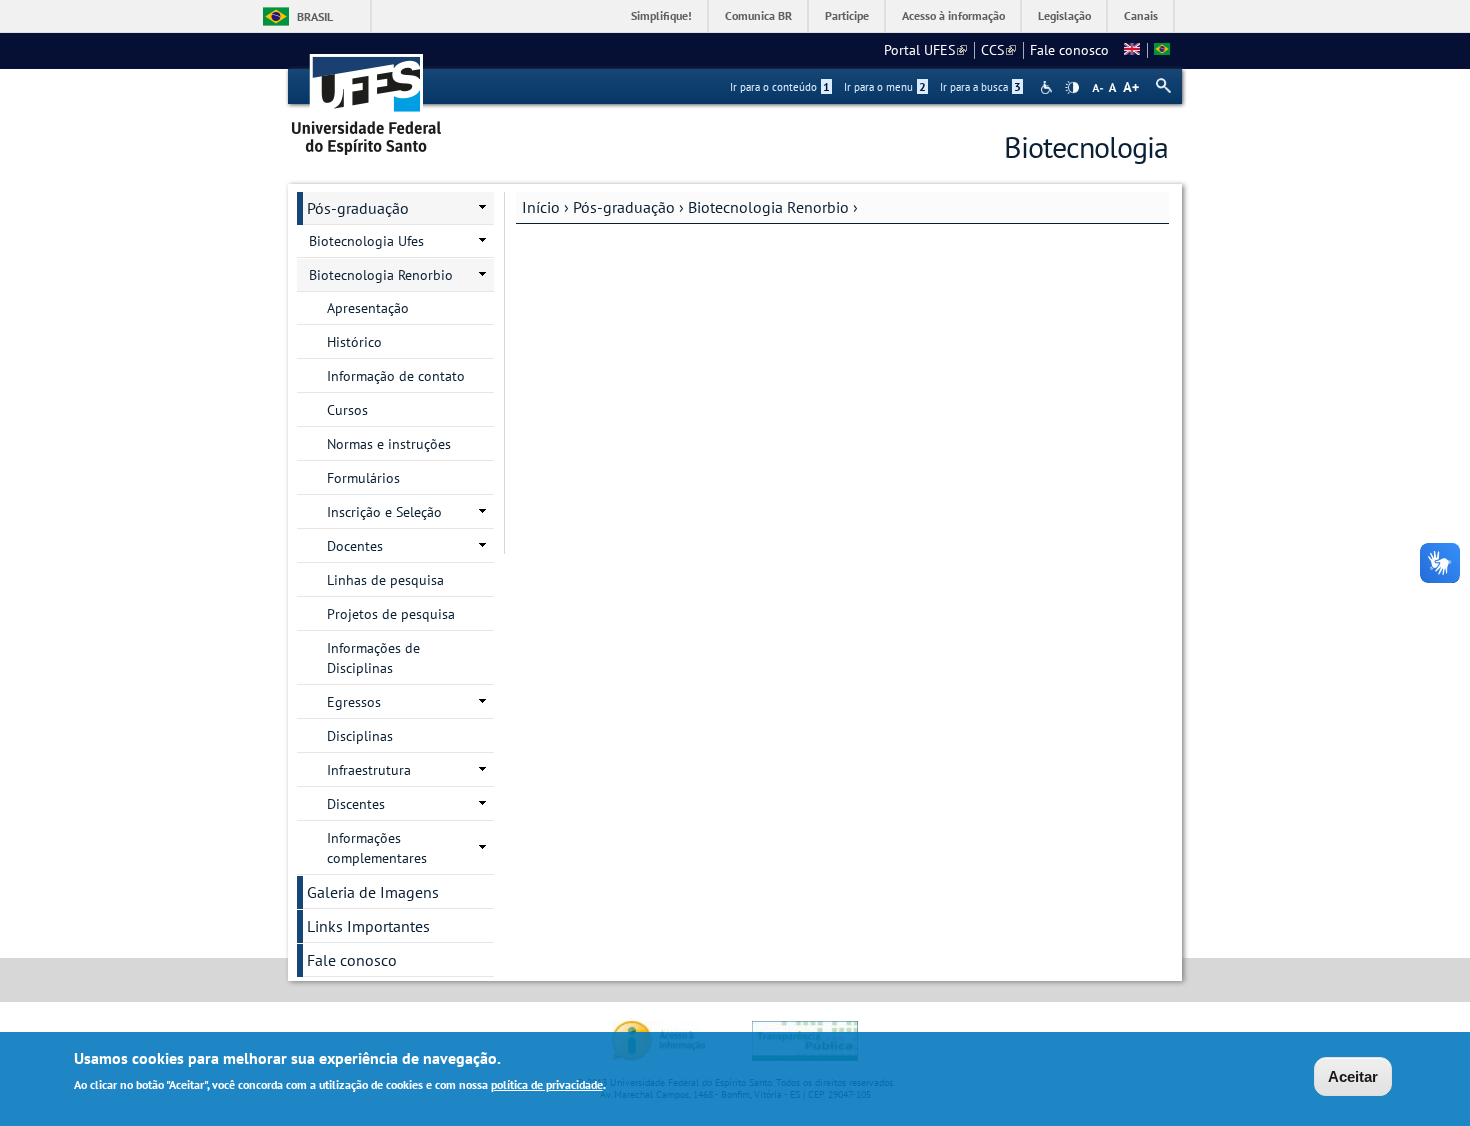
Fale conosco (1069, 50)
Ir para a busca (980, 87)
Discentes (356, 804)
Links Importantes (368, 926)
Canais (1141, 15)
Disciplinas (360, 736)
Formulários (363, 478)
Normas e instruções (389, 444)
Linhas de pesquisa (385, 580)
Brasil (315, 16)
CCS (998, 50)
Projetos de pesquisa (391, 614)
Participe (847, 15)
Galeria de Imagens (373, 892)
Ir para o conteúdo (780, 87)
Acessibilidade (1048, 87)
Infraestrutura (369, 770)
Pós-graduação (624, 207)
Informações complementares (377, 848)
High (1072, 88)
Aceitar (1353, 1076)
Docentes (355, 546)
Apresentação (368, 308)
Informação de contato (396, 376)
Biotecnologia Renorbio (768, 207)
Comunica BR (758, 15)
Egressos (354, 702)
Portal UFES (925, 50)
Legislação (1064, 15)
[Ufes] (367, 97)
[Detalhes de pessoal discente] (1132, 50)
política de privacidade (547, 1084)
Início (541, 207)
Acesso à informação (953, 15)
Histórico (354, 342)
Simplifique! (661, 15)
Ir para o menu (885, 87)
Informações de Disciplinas (373, 658)
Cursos (347, 410)
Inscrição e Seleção (384, 512)
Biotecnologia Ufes (366, 241)
